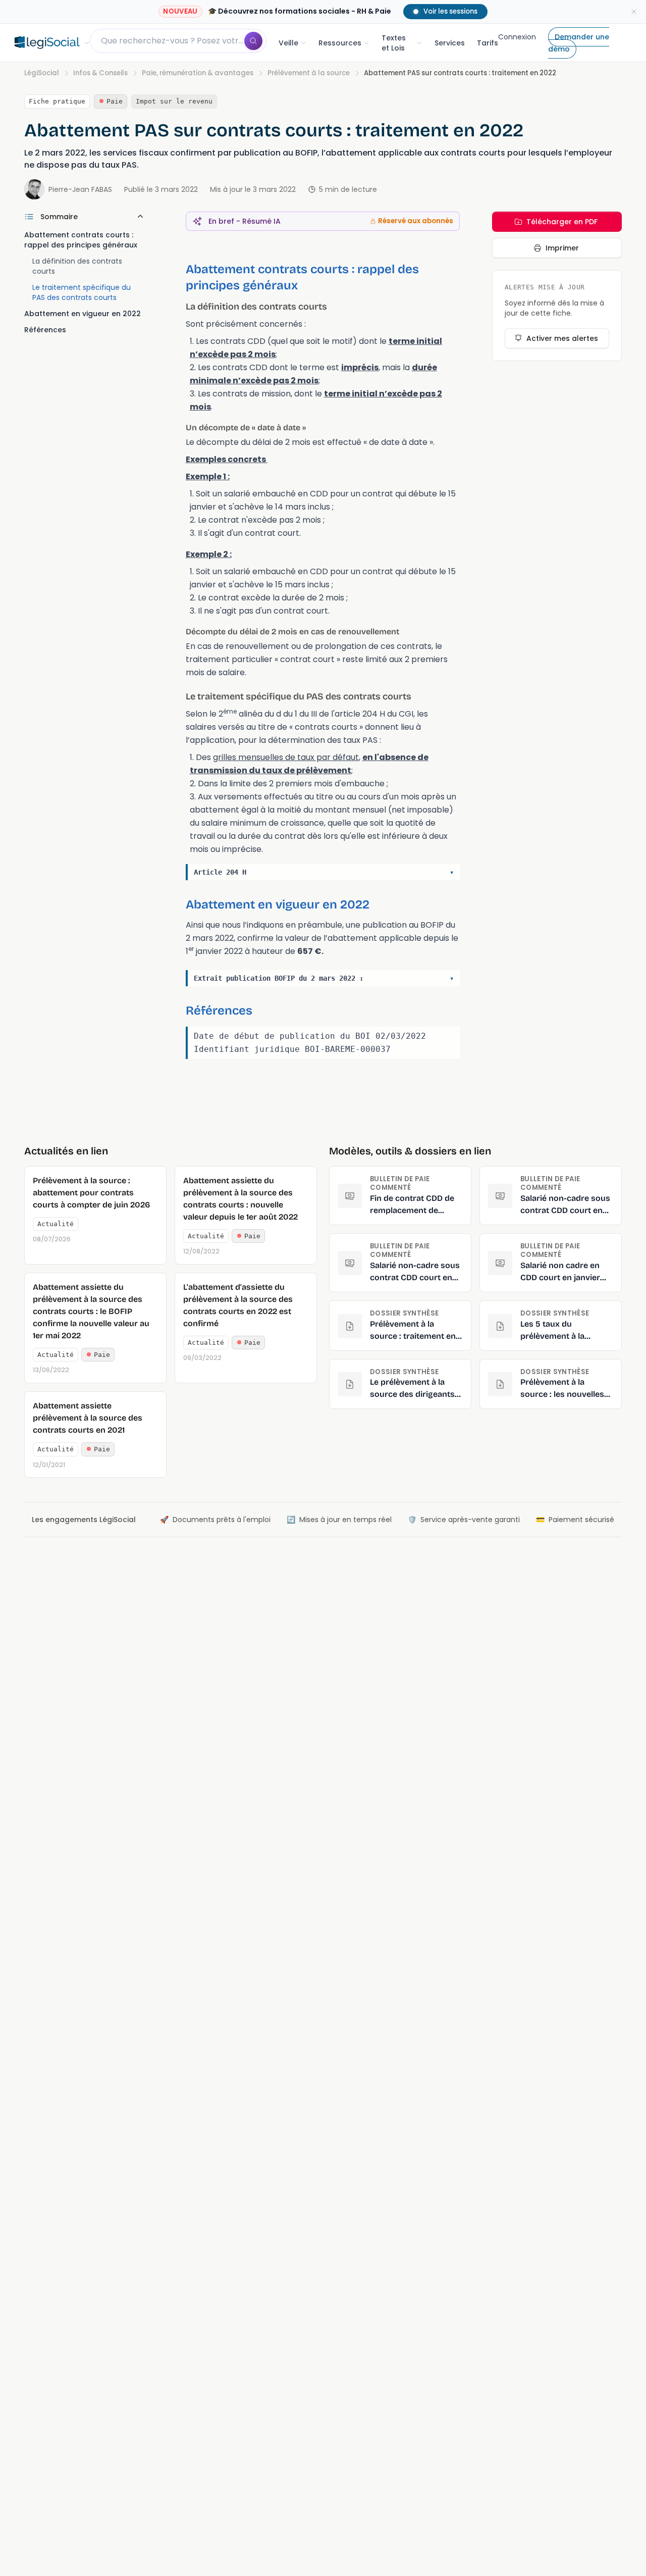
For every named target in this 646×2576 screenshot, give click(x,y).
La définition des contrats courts (77, 266)
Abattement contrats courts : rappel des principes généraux (82, 240)
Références (45, 330)
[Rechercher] (253, 41)
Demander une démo (579, 43)
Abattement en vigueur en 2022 (83, 314)
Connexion (517, 37)
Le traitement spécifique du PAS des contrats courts (82, 292)
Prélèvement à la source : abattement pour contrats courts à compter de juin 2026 (91, 1193)
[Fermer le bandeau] (634, 12)
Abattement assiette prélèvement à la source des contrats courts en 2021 (88, 1418)
